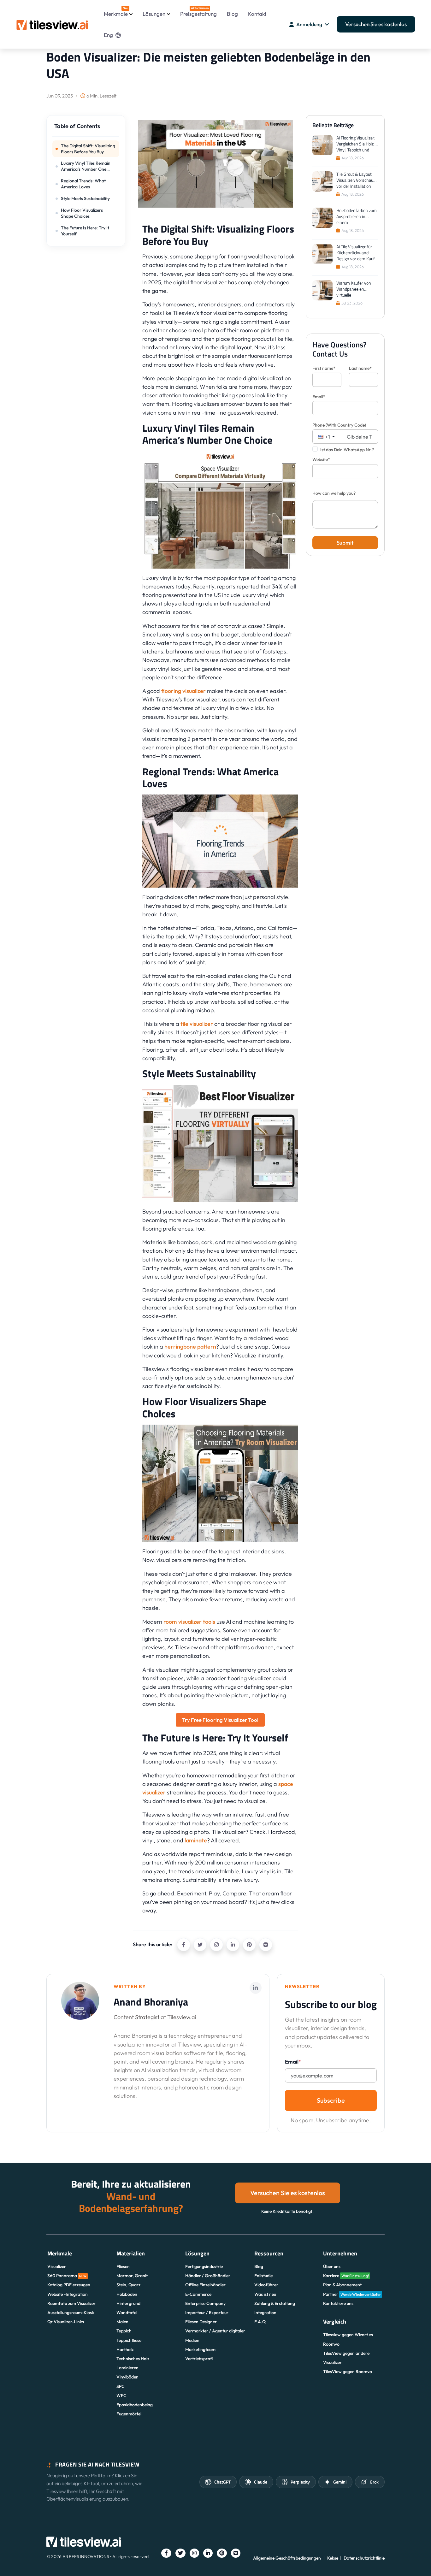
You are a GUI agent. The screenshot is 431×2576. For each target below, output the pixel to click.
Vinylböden (127, 2377)
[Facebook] (184, 1945)
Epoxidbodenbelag (135, 2405)
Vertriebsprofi (199, 2359)
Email (293, 2062)
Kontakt (257, 14)
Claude (261, 2482)
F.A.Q (260, 2322)
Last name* (360, 368)
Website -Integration (68, 2294)
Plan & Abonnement (342, 2285)
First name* (324, 368)
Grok (374, 2482)
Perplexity (300, 2482)
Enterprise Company (205, 2303)
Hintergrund (128, 2303)
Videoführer (266, 2285)
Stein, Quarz (128, 2285)
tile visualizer (197, 1024)
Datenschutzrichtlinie (364, 2558)
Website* (321, 459)
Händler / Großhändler (208, 2276)
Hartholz (125, 2349)
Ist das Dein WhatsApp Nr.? (347, 450)
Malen (122, 2322)
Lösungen (154, 14)
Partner (352, 2294)
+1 (327, 437)
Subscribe (331, 2100)
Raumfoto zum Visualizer (71, 2303)
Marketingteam (200, 2349)
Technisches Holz (133, 2359)
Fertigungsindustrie (204, 2266)
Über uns (332, 2266)
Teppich (124, 2331)
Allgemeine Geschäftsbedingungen (287, 2558)
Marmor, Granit (132, 2276)
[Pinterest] (249, 1945)
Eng (108, 35)
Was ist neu (265, 2294)
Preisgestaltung (198, 12)
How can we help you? (334, 493)
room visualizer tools (189, 1622)
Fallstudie (263, 2276)
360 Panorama (67, 2276)
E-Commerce (198, 2294)
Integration (265, 2313)
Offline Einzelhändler (205, 2285)
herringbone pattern (190, 1347)
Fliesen (123, 2266)
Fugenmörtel (129, 2414)
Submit (345, 543)
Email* (319, 397)
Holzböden (127, 2294)
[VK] (266, 1945)
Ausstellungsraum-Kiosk (71, 2313)
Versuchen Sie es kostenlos (376, 24)
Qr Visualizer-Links (66, 2322)
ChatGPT (222, 2482)
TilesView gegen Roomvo (348, 2372)
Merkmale (116, 12)
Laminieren (127, 2368)
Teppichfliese (129, 2340)
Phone (339, 425)
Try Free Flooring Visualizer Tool (220, 1720)
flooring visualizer (183, 691)
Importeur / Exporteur (207, 2313)
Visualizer (57, 2266)
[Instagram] (216, 1945)
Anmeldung (309, 24)
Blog (232, 14)
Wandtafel (127, 2313)
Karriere (346, 2276)
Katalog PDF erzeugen (69, 2285)
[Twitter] (200, 1945)
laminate (196, 1840)
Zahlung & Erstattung (275, 2303)
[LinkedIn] (233, 1945)
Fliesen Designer (201, 2322)
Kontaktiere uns (338, 2303)
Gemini (340, 2482)
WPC (121, 2396)
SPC (121, 2386)
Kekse (333, 2558)
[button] (86, 129)
